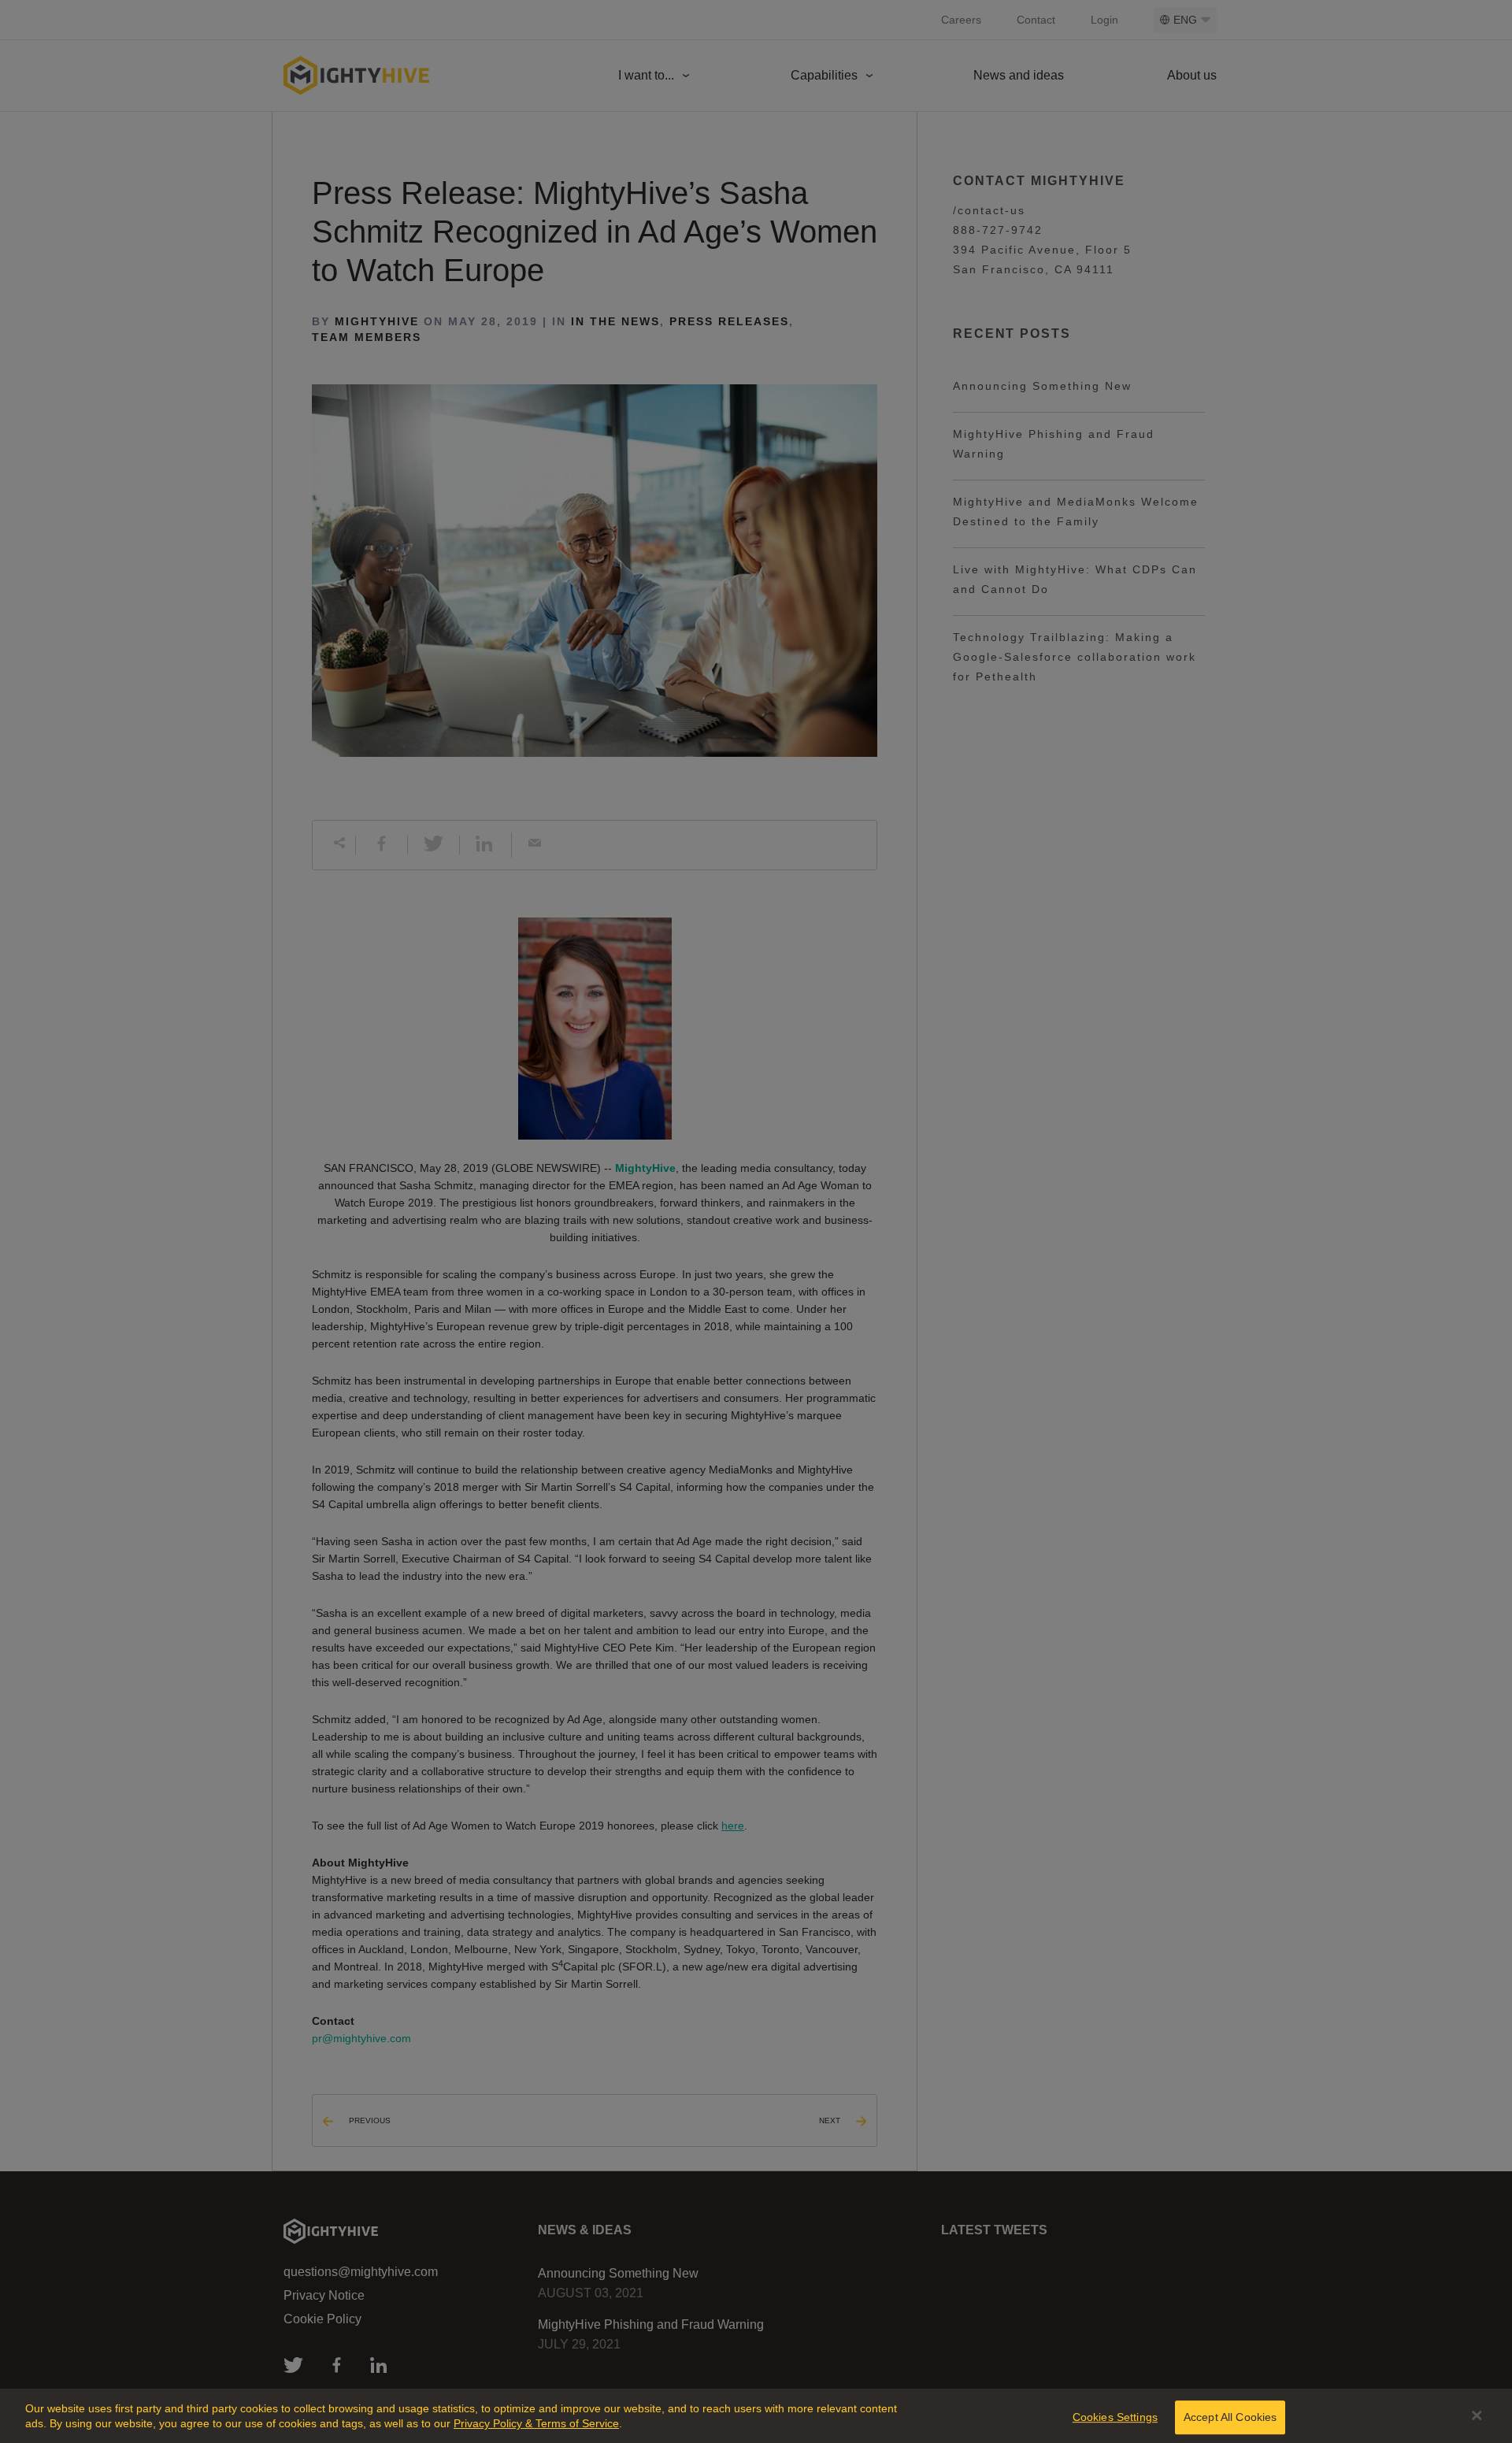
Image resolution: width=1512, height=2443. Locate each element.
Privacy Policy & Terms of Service (536, 2423)
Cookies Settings (1115, 2417)
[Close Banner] (1477, 2415)
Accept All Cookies (1230, 2417)
